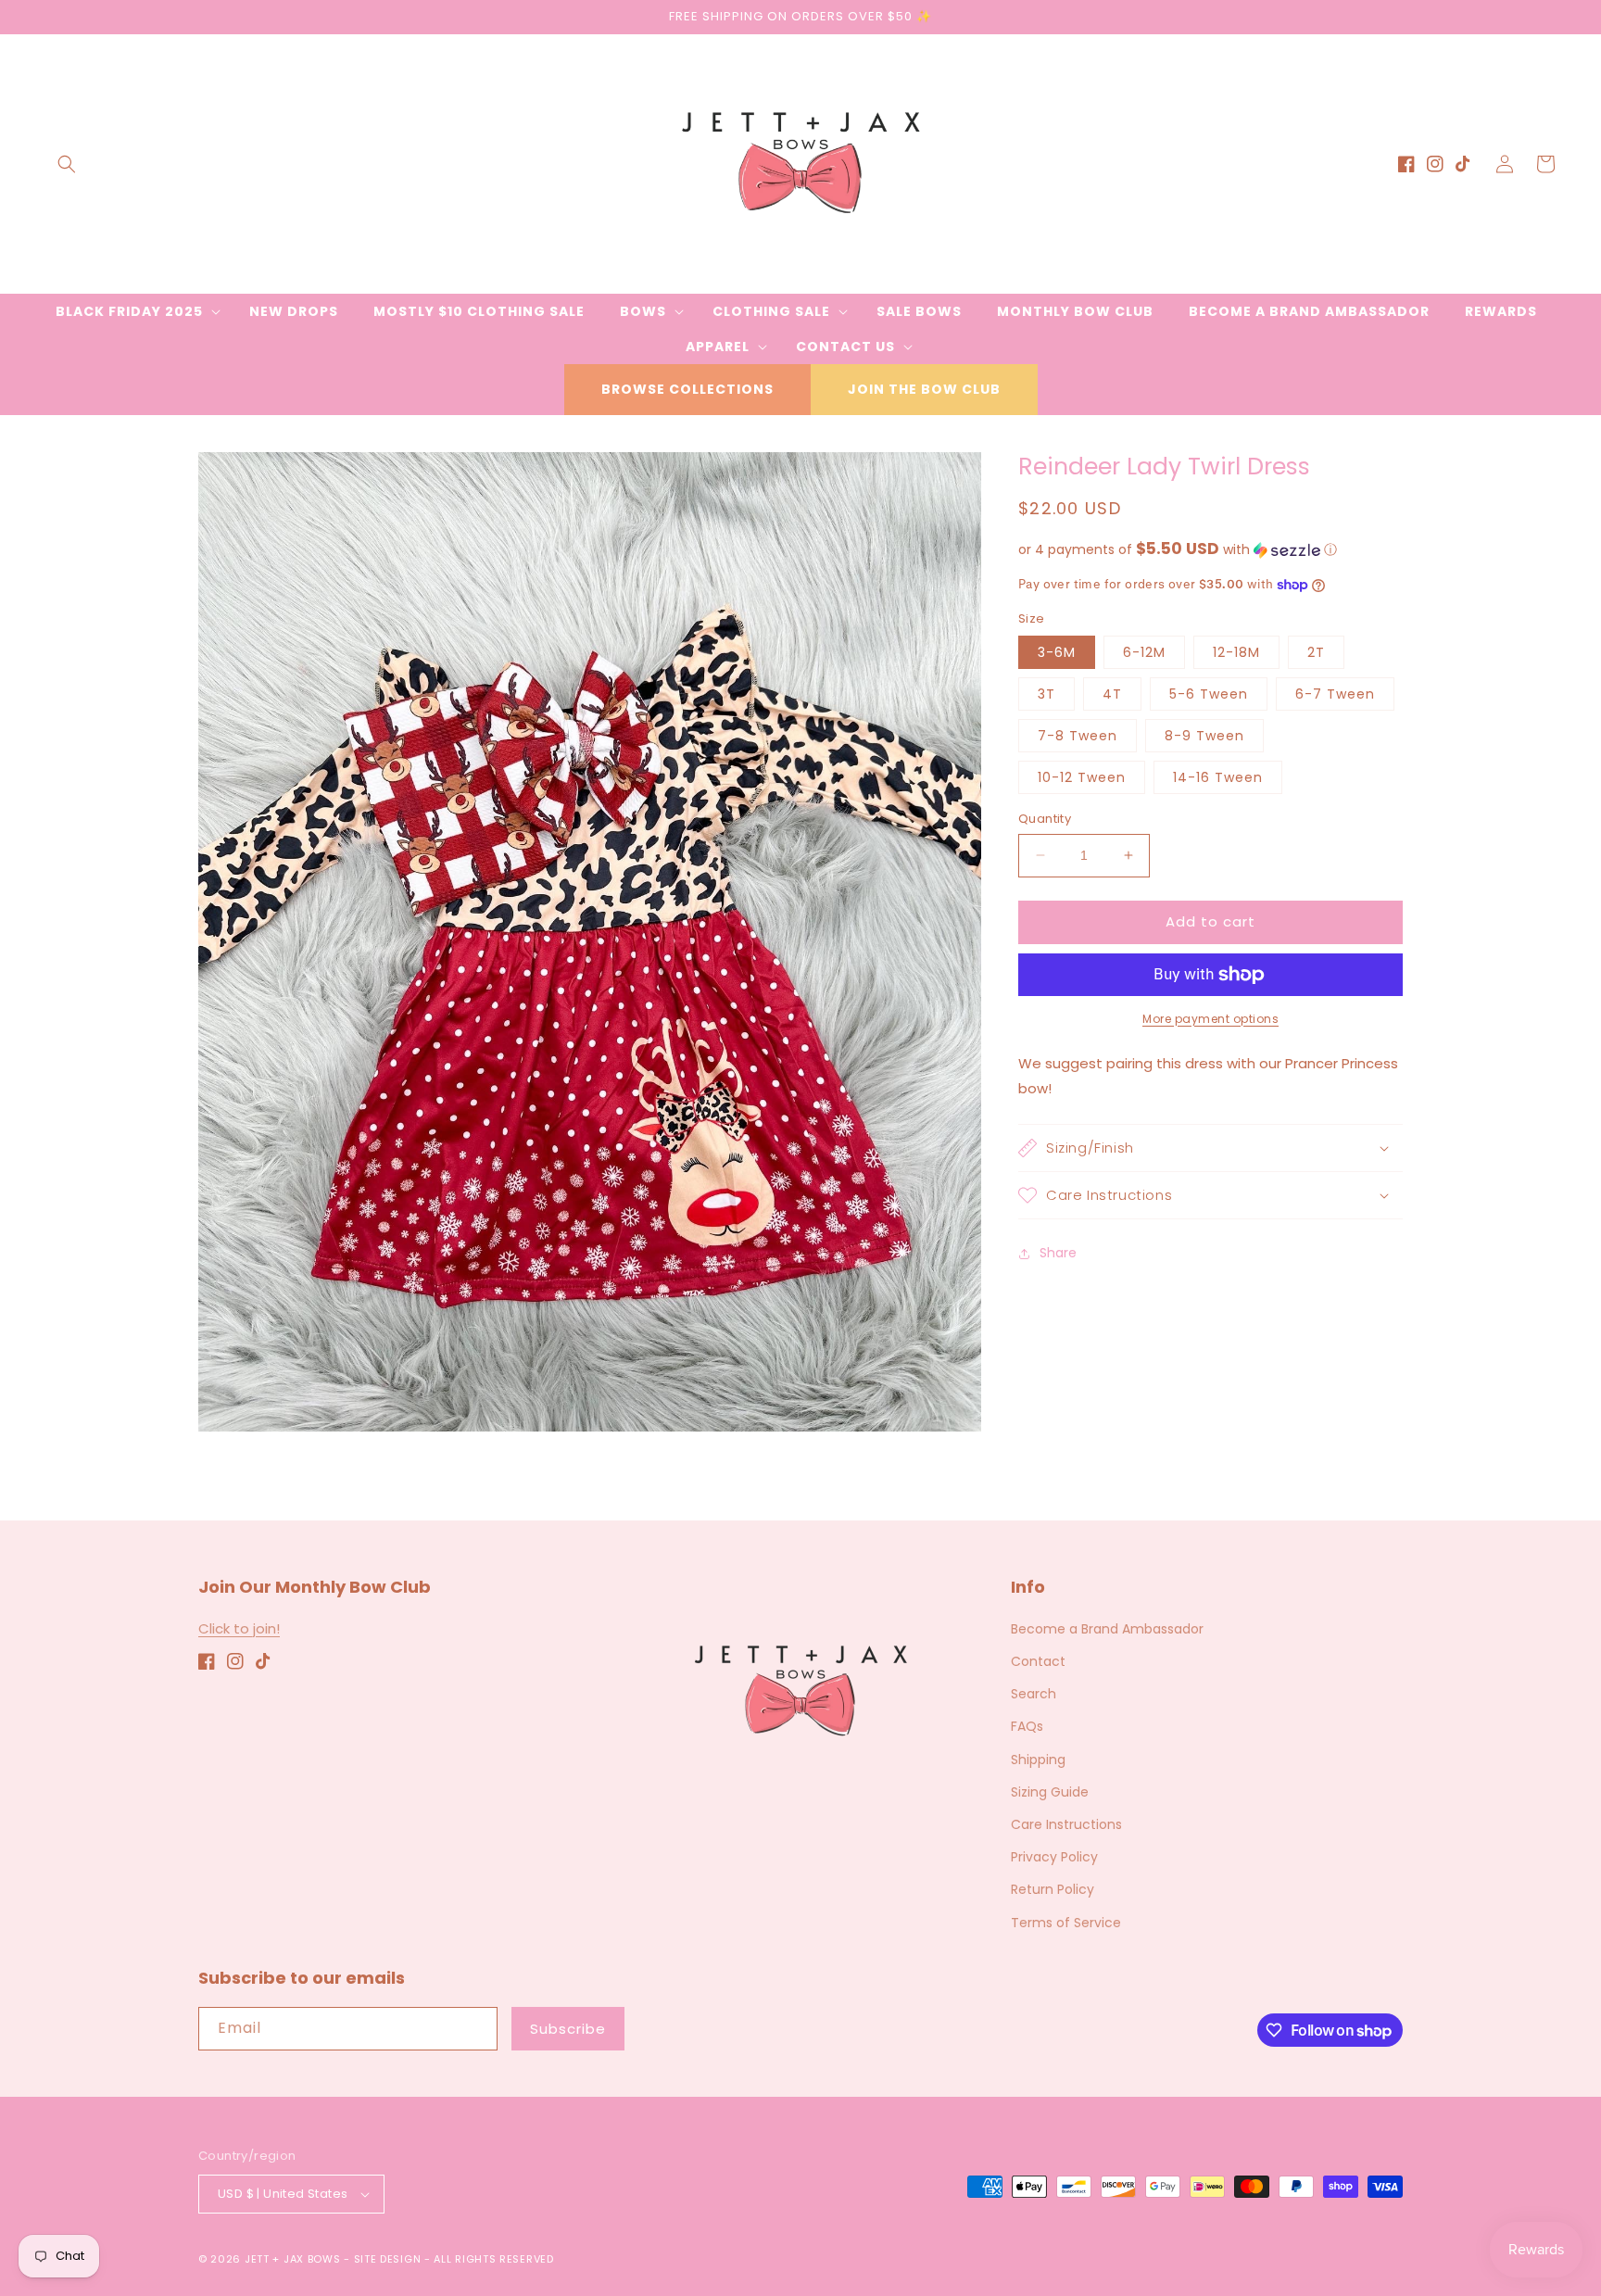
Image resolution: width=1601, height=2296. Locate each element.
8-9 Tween (1204, 736)
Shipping (1038, 1760)
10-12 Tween (1082, 777)
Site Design (388, 2259)
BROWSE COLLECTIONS (687, 389)
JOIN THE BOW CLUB (924, 389)
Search (1034, 1694)
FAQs (1027, 1726)
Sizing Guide (1050, 1792)
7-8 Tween (1078, 736)
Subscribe (568, 2029)
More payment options (1210, 1019)
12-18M (1236, 652)
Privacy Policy (1054, 1857)
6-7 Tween (1335, 694)
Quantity (1045, 819)
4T (1112, 694)
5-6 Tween (1209, 694)
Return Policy (1053, 1889)
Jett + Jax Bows (293, 2259)
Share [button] (1058, 1253)
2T (1316, 652)
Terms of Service (1066, 1923)
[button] (67, 164)
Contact (1038, 1661)
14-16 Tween (1218, 777)
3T (1046, 694)
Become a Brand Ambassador (1107, 1629)
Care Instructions (1066, 1824)
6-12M (1144, 652)
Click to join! (239, 1628)
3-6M (1057, 652)
